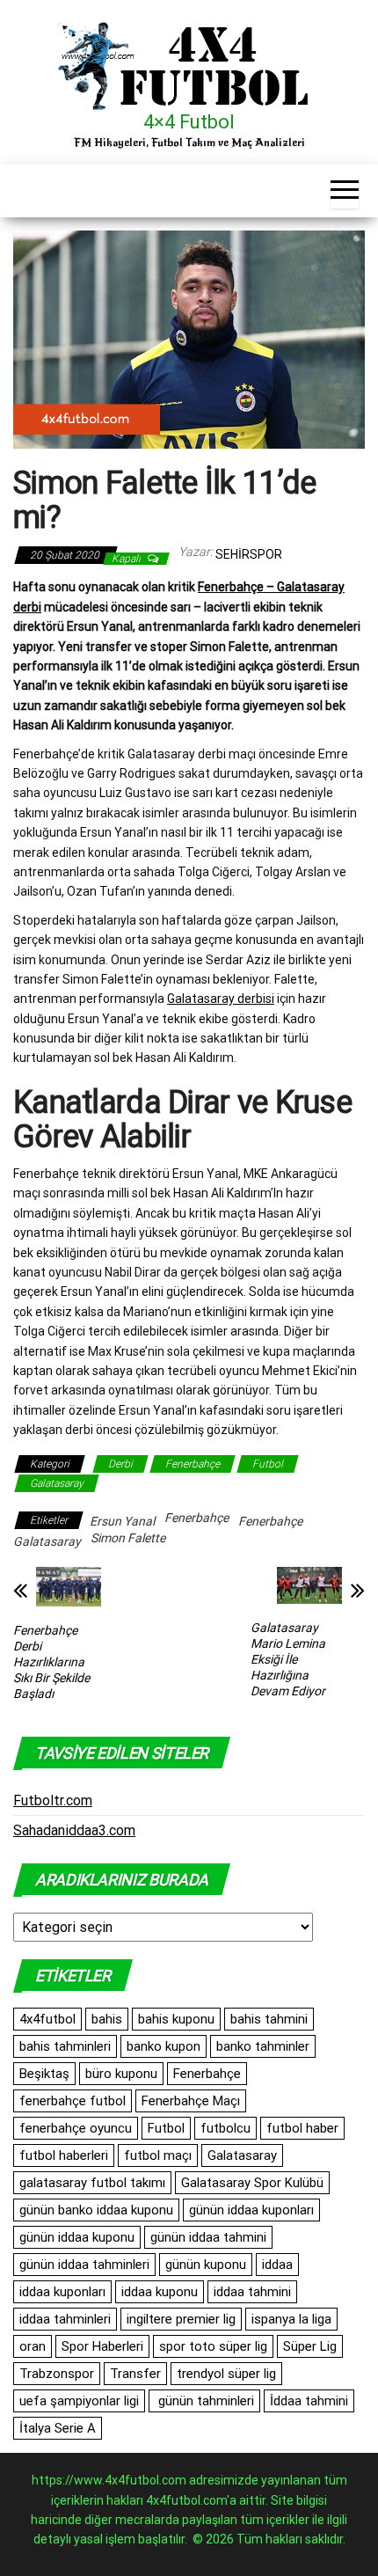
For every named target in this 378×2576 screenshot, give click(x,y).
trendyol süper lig (226, 2374)
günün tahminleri (204, 2401)
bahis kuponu (176, 2019)
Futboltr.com (53, 1800)
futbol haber (302, 2128)
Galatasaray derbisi (221, 999)
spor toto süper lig (213, 2346)
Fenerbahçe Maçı (191, 2101)
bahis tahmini (269, 2019)
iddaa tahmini (252, 2292)
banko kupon (164, 2046)
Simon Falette (128, 1538)
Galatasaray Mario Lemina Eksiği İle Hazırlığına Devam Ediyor (288, 1659)
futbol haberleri (64, 2155)
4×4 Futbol (189, 122)
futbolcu (225, 2128)
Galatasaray (57, 1483)
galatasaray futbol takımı (92, 2183)
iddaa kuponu (160, 2292)
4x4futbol (47, 2019)
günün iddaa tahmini (208, 2237)
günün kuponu (206, 2265)
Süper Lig (310, 2346)
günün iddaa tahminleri (84, 2265)
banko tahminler (263, 2046)
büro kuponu (121, 2074)
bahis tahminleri (65, 2046)
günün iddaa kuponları (251, 2210)
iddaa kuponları (62, 2292)
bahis (107, 2019)
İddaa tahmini (309, 2401)
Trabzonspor (57, 2374)
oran (33, 2346)
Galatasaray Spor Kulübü (252, 2183)
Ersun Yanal (122, 1521)
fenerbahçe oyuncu (76, 2128)
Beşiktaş (44, 2074)
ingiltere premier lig (181, 2319)
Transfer (135, 2374)
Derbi (120, 1464)
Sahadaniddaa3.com (74, 1830)
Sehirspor (249, 554)
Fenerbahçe (193, 1464)
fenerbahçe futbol (73, 2101)
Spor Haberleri (102, 2346)
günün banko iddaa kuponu (96, 2210)
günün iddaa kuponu (77, 2237)
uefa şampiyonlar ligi (79, 2401)
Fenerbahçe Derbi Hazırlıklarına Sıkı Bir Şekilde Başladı (51, 1662)
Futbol (268, 1464)
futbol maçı (158, 2155)
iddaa (277, 2265)
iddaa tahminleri (65, 2319)
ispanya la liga (291, 2319)
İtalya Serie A (58, 2428)
